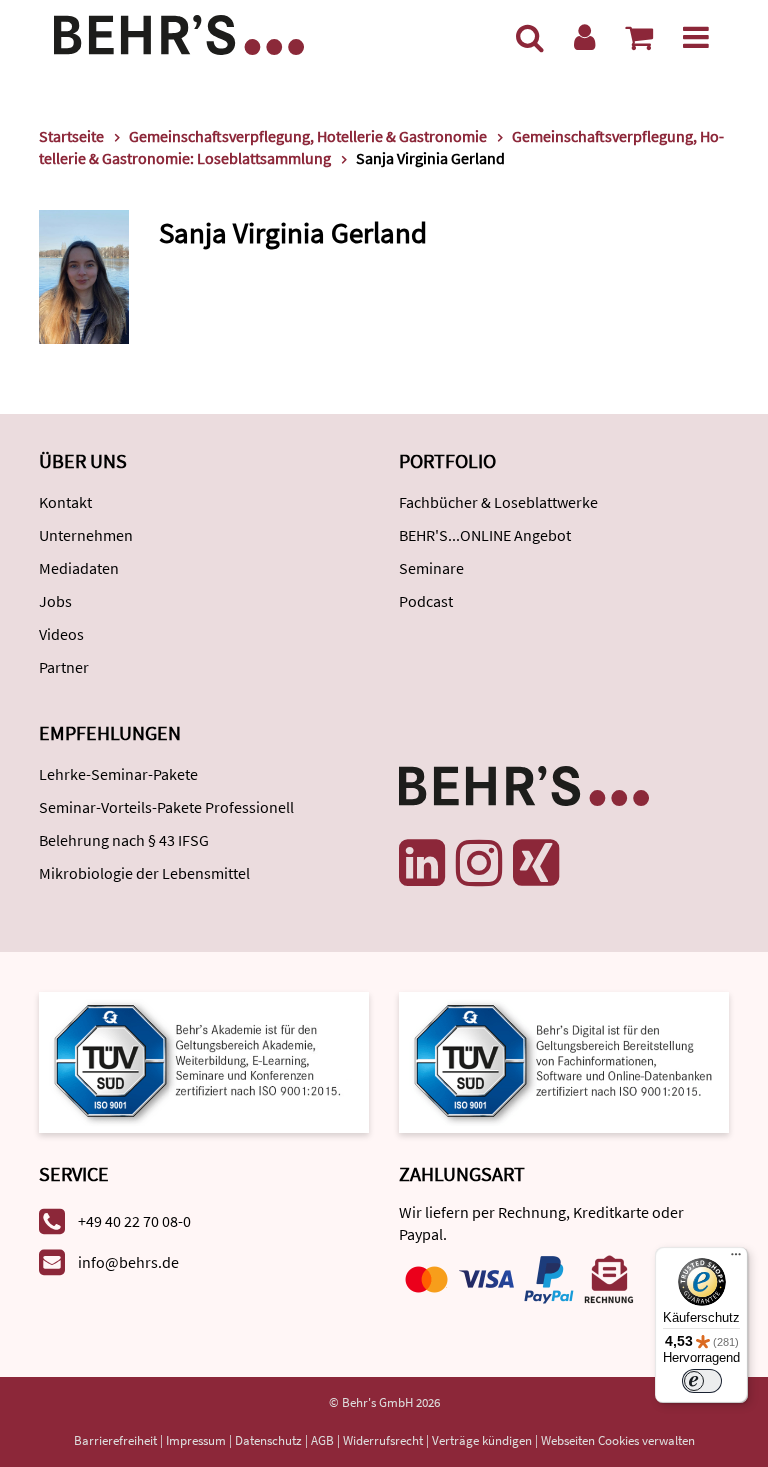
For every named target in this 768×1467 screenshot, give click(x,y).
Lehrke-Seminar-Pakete (118, 774)
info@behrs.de (128, 1262)
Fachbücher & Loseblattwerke (498, 502)
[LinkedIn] (422, 863)
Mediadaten (79, 568)
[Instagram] (479, 863)
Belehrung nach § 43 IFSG (124, 840)
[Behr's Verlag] (179, 32)
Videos (61, 634)
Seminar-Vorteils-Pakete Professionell (166, 807)
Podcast (426, 601)
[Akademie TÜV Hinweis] (564, 1060)
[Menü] (696, 37)
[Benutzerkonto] (584, 37)
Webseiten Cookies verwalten (618, 1440)
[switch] (702, 1381)
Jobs (55, 601)
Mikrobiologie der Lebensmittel (144, 873)
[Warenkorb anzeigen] (639, 37)
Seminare (431, 568)
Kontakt (65, 502)
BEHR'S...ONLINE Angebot (485, 535)
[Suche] (530, 37)
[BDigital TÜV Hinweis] (204, 1060)
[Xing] (536, 863)
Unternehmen (86, 535)
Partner (64, 667)
